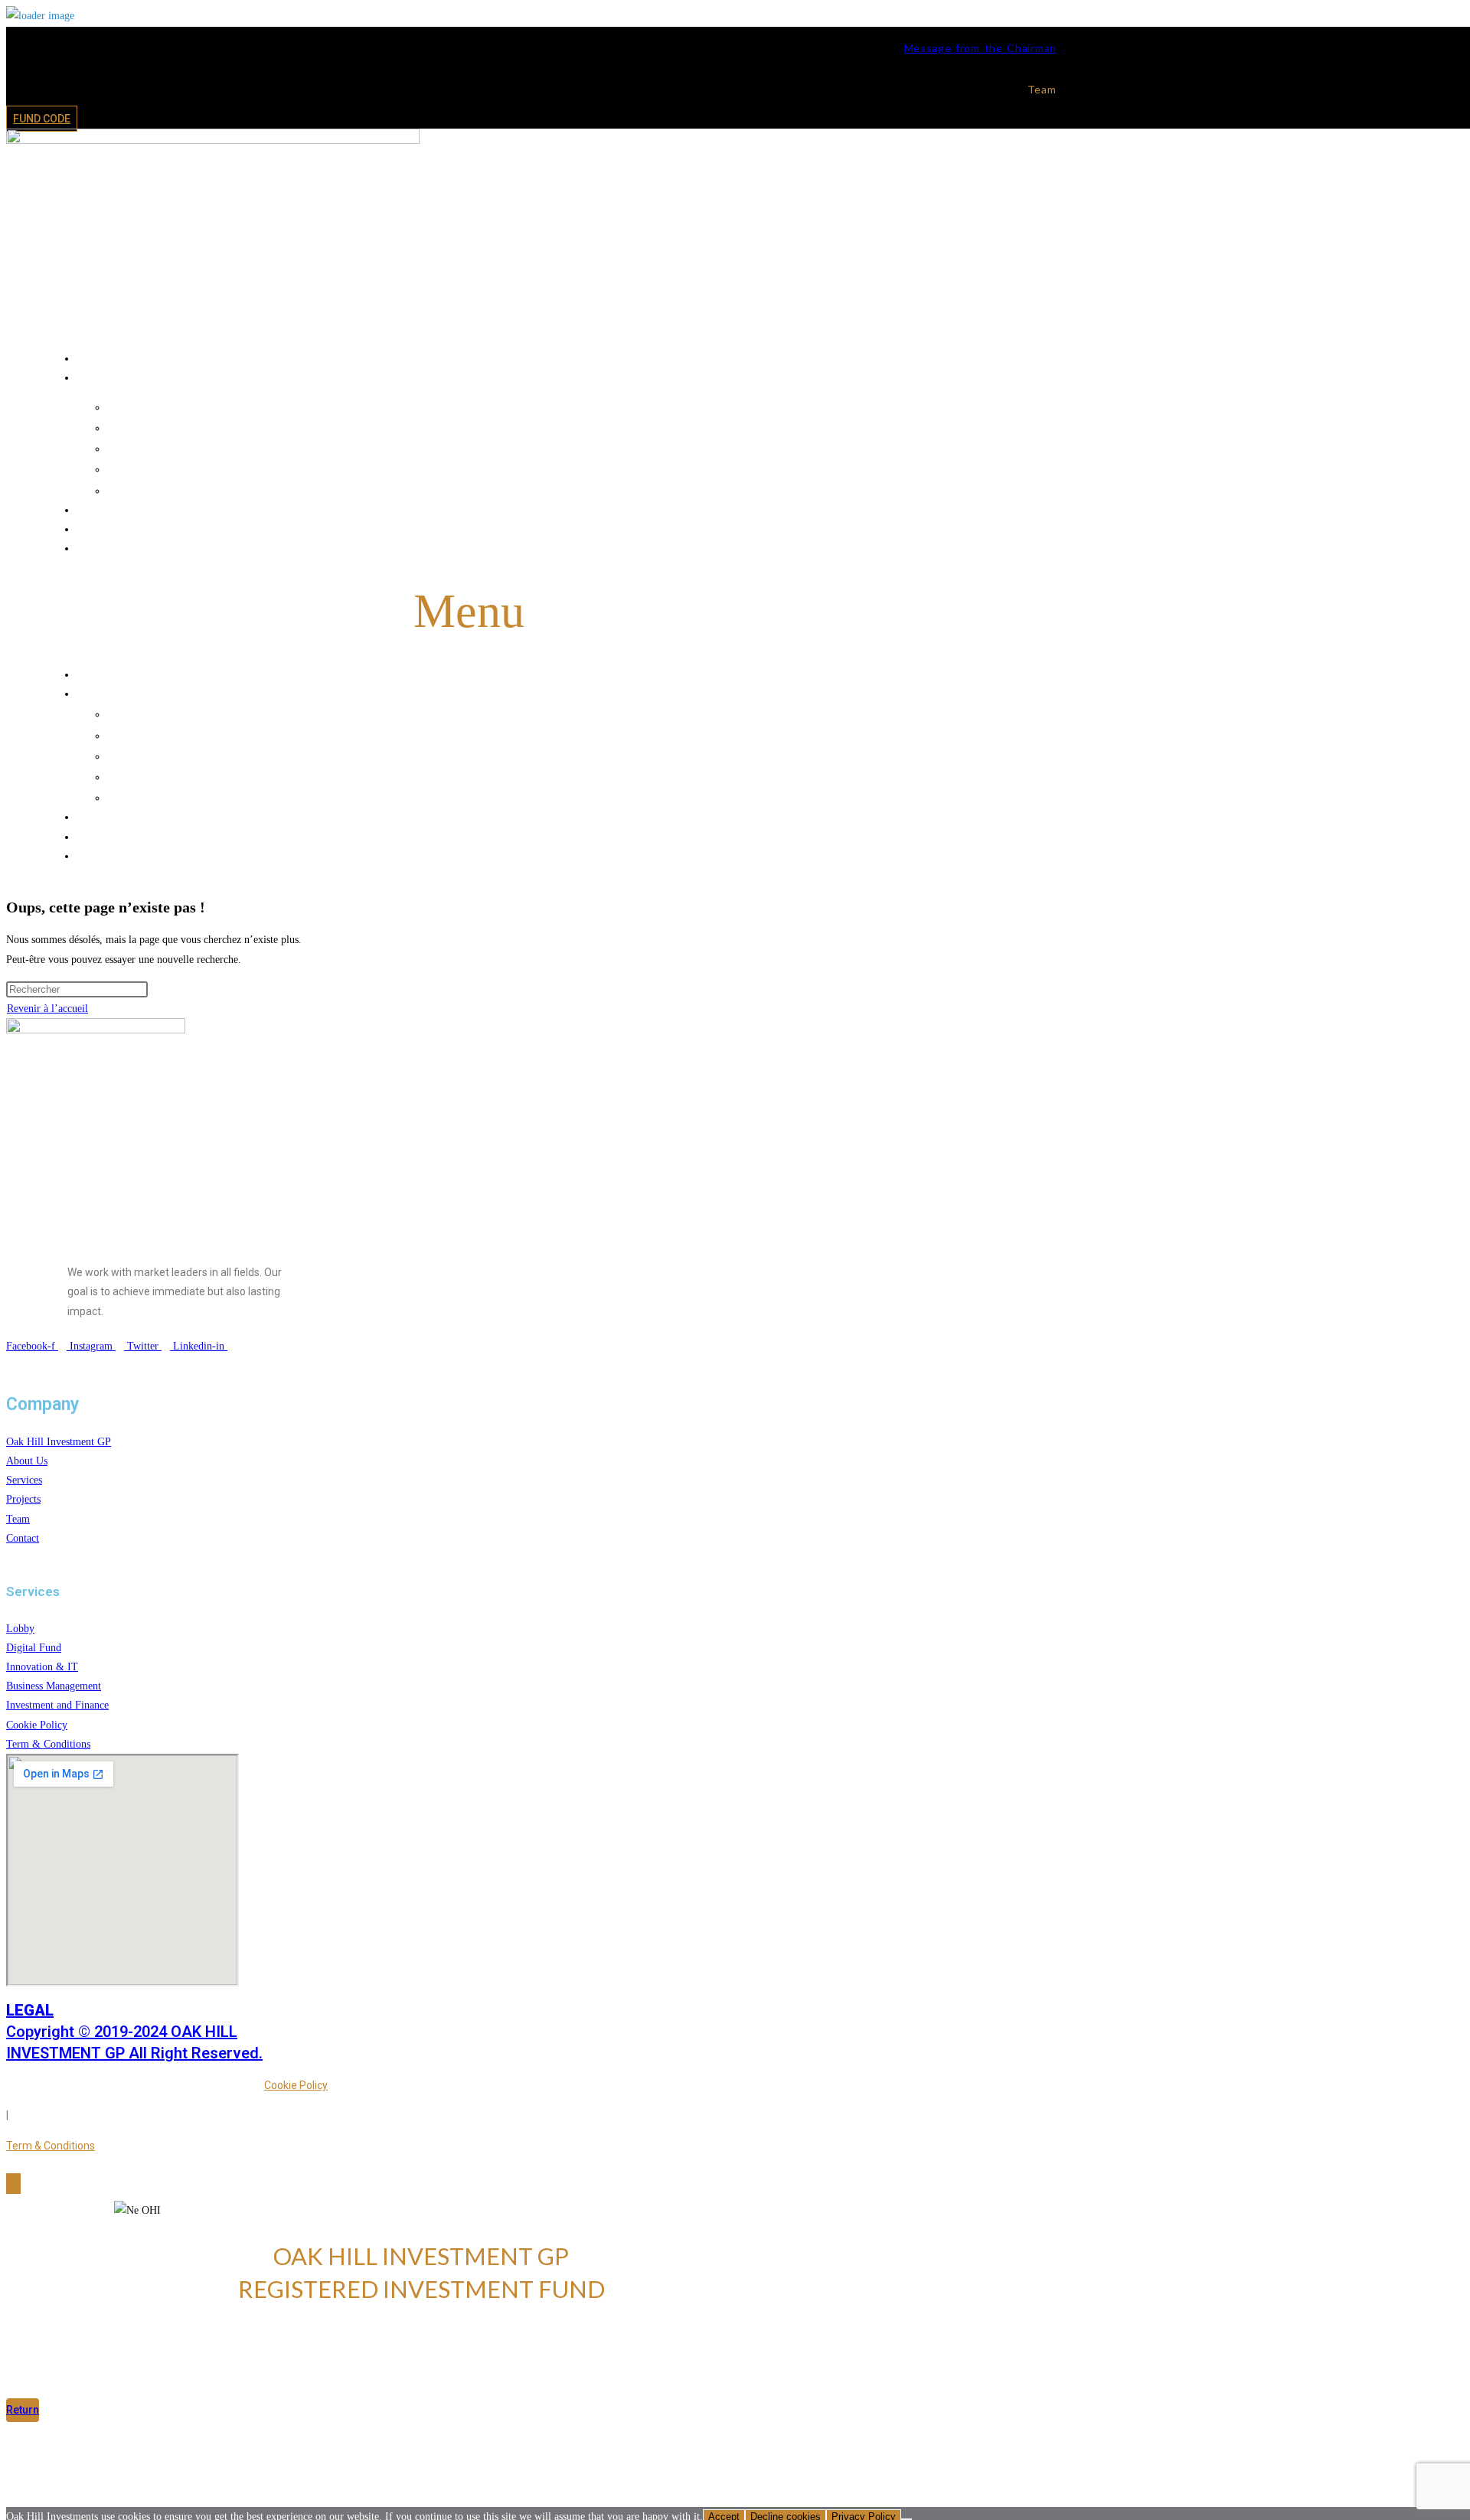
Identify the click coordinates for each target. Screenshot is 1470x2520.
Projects (484, 509)
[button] (469, 612)
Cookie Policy (296, 2085)
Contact (485, 547)
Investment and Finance (500, 490)
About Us (485, 357)
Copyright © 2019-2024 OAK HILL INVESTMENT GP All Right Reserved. (134, 2032)
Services (484, 377)
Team (485, 528)
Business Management (500, 468)
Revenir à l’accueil (47, 1009)
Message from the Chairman (981, 48)
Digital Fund (500, 427)
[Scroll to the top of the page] (13, 2184)
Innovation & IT (500, 448)
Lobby (500, 406)
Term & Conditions (51, 2146)
